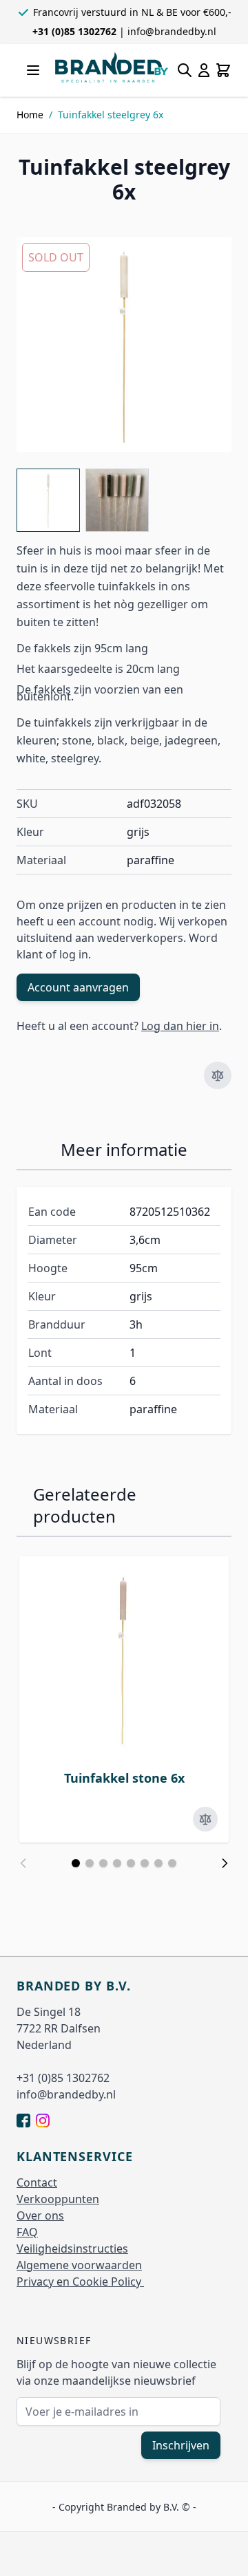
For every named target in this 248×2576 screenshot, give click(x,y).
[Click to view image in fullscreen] (124, 345)
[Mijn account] (204, 70)
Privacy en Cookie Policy (80, 2282)
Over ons (40, 2215)
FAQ (27, 2232)
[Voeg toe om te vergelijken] (218, 1075)
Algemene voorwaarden (79, 2265)
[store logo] (112, 67)
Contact (37, 2182)
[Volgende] (225, 1863)
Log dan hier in (180, 1026)
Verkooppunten (58, 2199)
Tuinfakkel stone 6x (124, 1778)
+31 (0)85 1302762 (76, 31)
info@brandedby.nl (172, 31)
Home (30, 115)
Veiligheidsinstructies (72, 2248)
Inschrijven (181, 2445)
